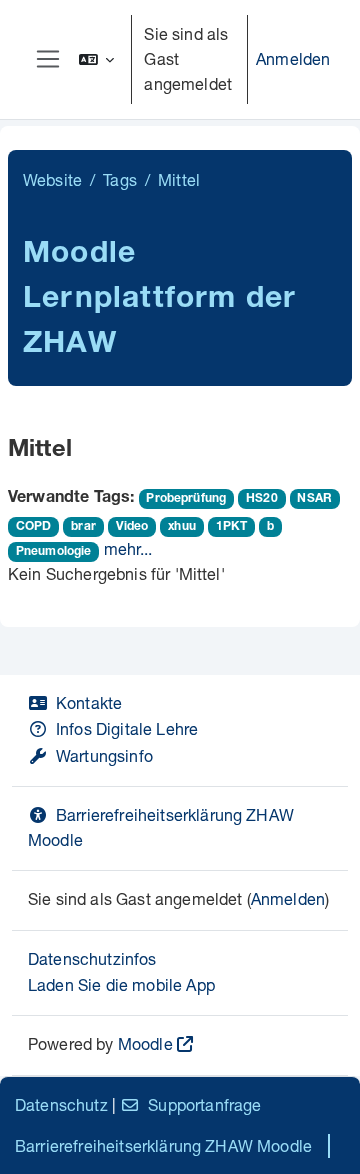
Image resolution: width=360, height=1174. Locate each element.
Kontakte (89, 702)
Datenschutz (61, 1104)
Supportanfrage (204, 1104)
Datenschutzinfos (92, 958)
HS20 (262, 499)
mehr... (128, 548)
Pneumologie (54, 552)
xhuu (182, 527)
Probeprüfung (186, 499)
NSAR (314, 499)
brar (83, 527)
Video (132, 527)
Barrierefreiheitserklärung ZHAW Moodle (163, 1145)
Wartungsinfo (104, 755)
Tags (120, 179)
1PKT (232, 527)
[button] (97, 59)
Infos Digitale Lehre (127, 728)
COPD (34, 527)
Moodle (145, 1043)
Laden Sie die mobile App (121, 984)
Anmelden (293, 58)
